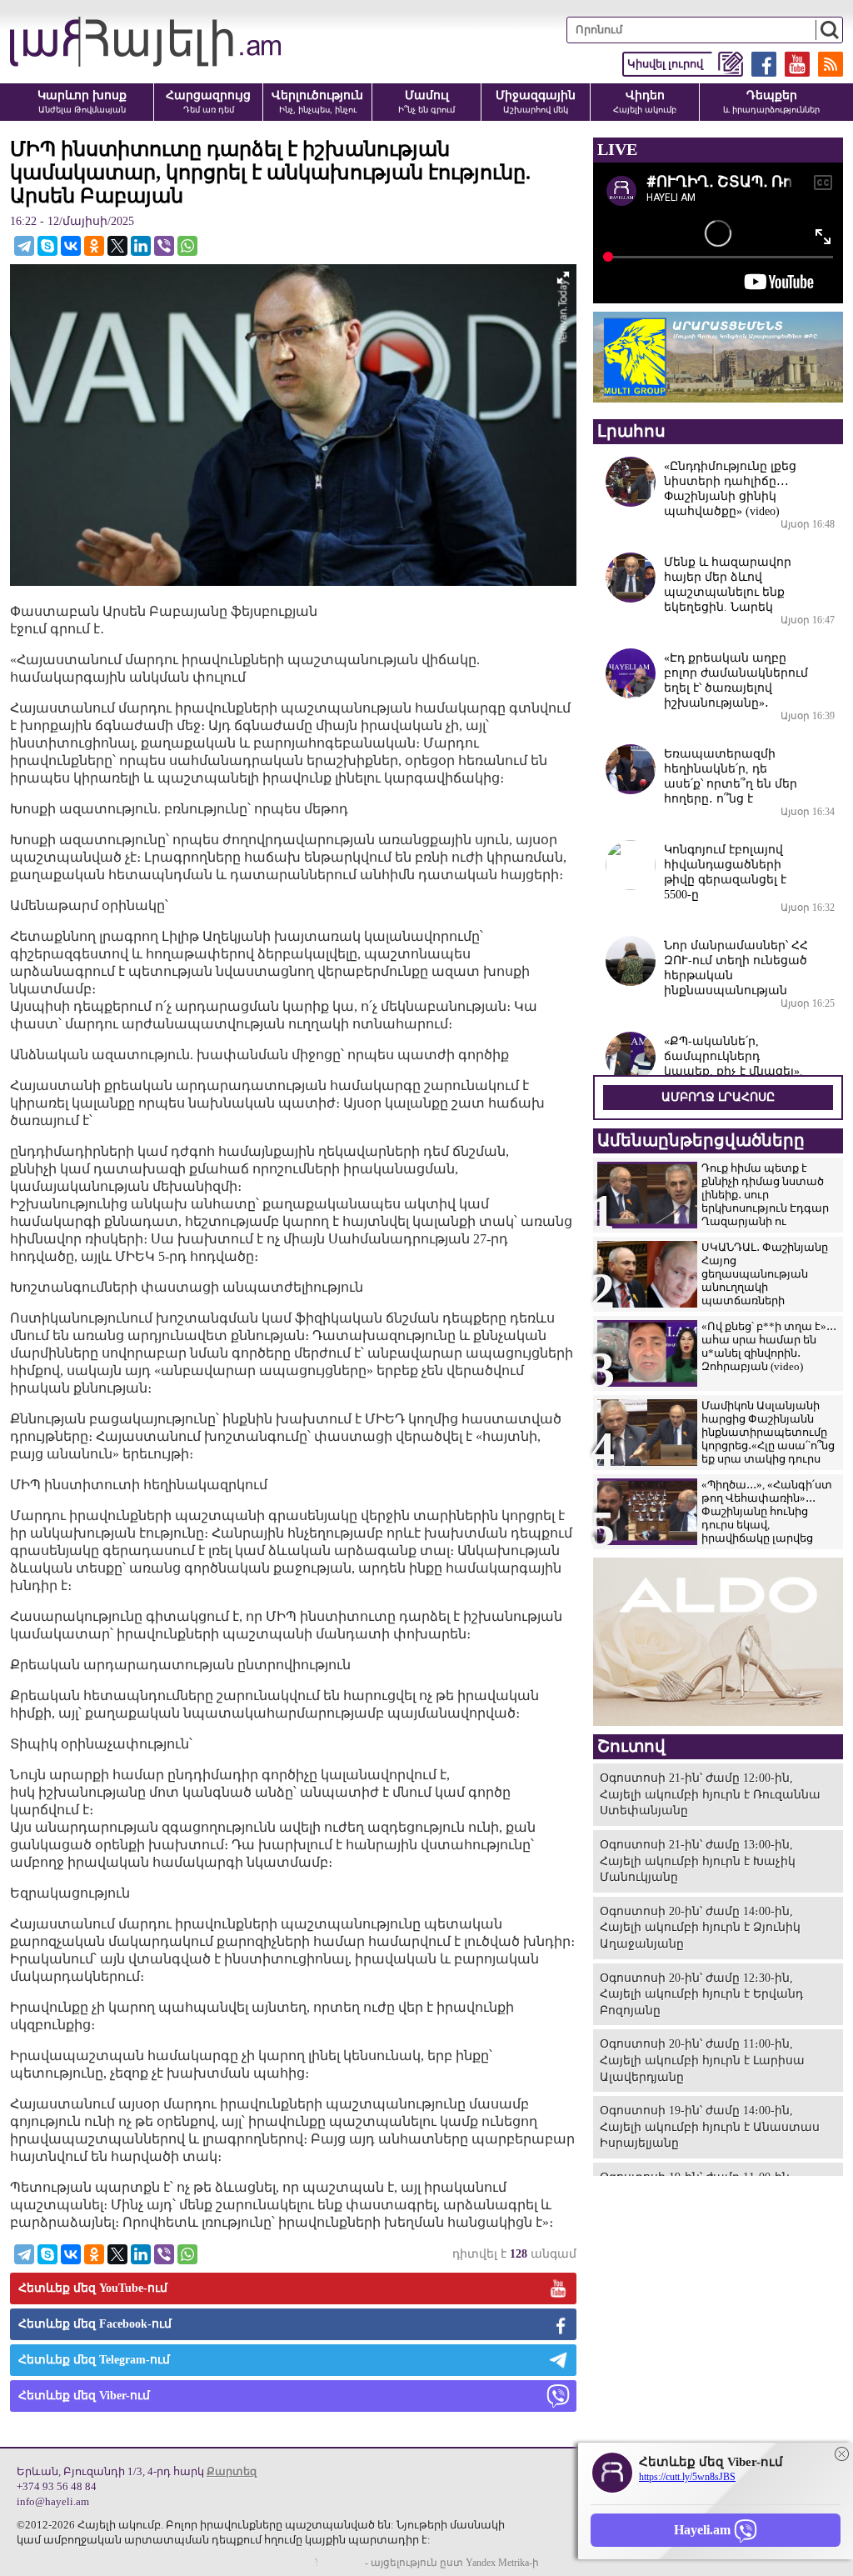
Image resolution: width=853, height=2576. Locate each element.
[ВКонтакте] (71, 246)
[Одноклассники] (94, 246)
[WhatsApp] (187, 246)
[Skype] (47, 246)
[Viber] (164, 246)
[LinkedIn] (141, 246)
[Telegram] (24, 246)
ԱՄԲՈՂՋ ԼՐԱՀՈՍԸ (718, 1097)
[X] (117, 246)
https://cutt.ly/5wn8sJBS (687, 2477)
